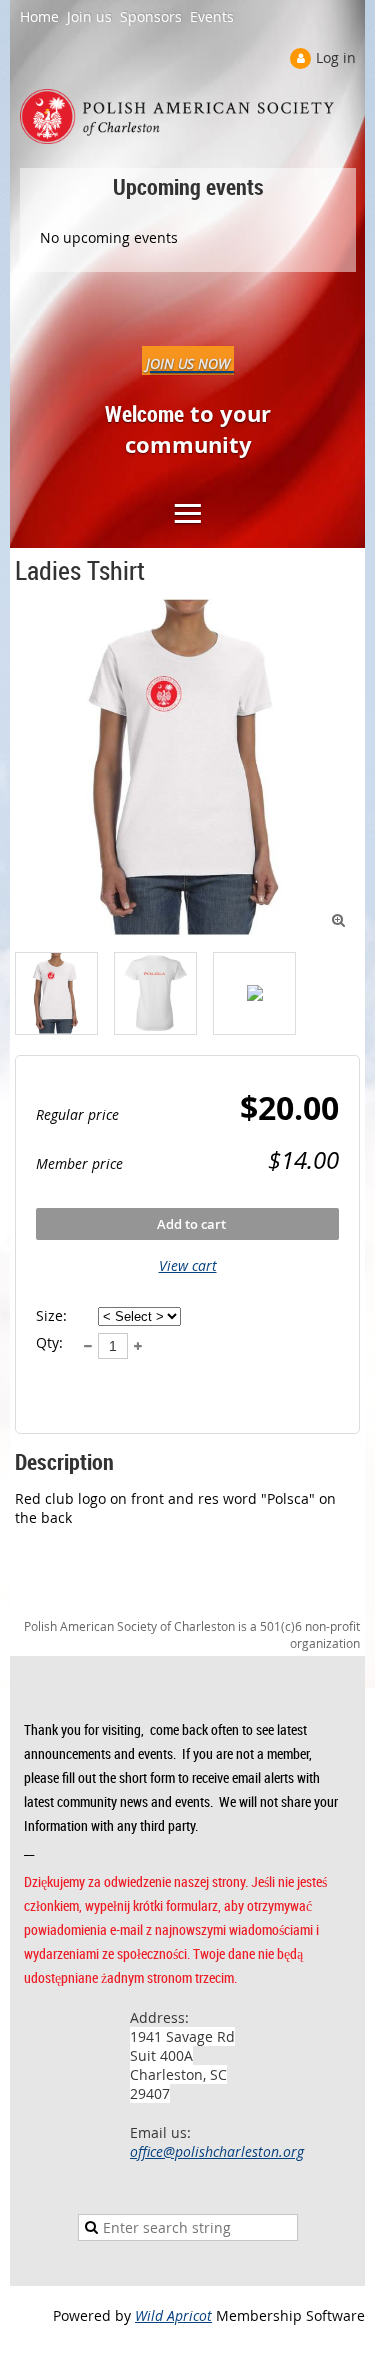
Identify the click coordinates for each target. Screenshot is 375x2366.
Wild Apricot (173, 2315)
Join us (89, 16)
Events (212, 16)
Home (39, 16)
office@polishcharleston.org (217, 2151)
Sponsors (151, 16)
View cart (188, 1265)
